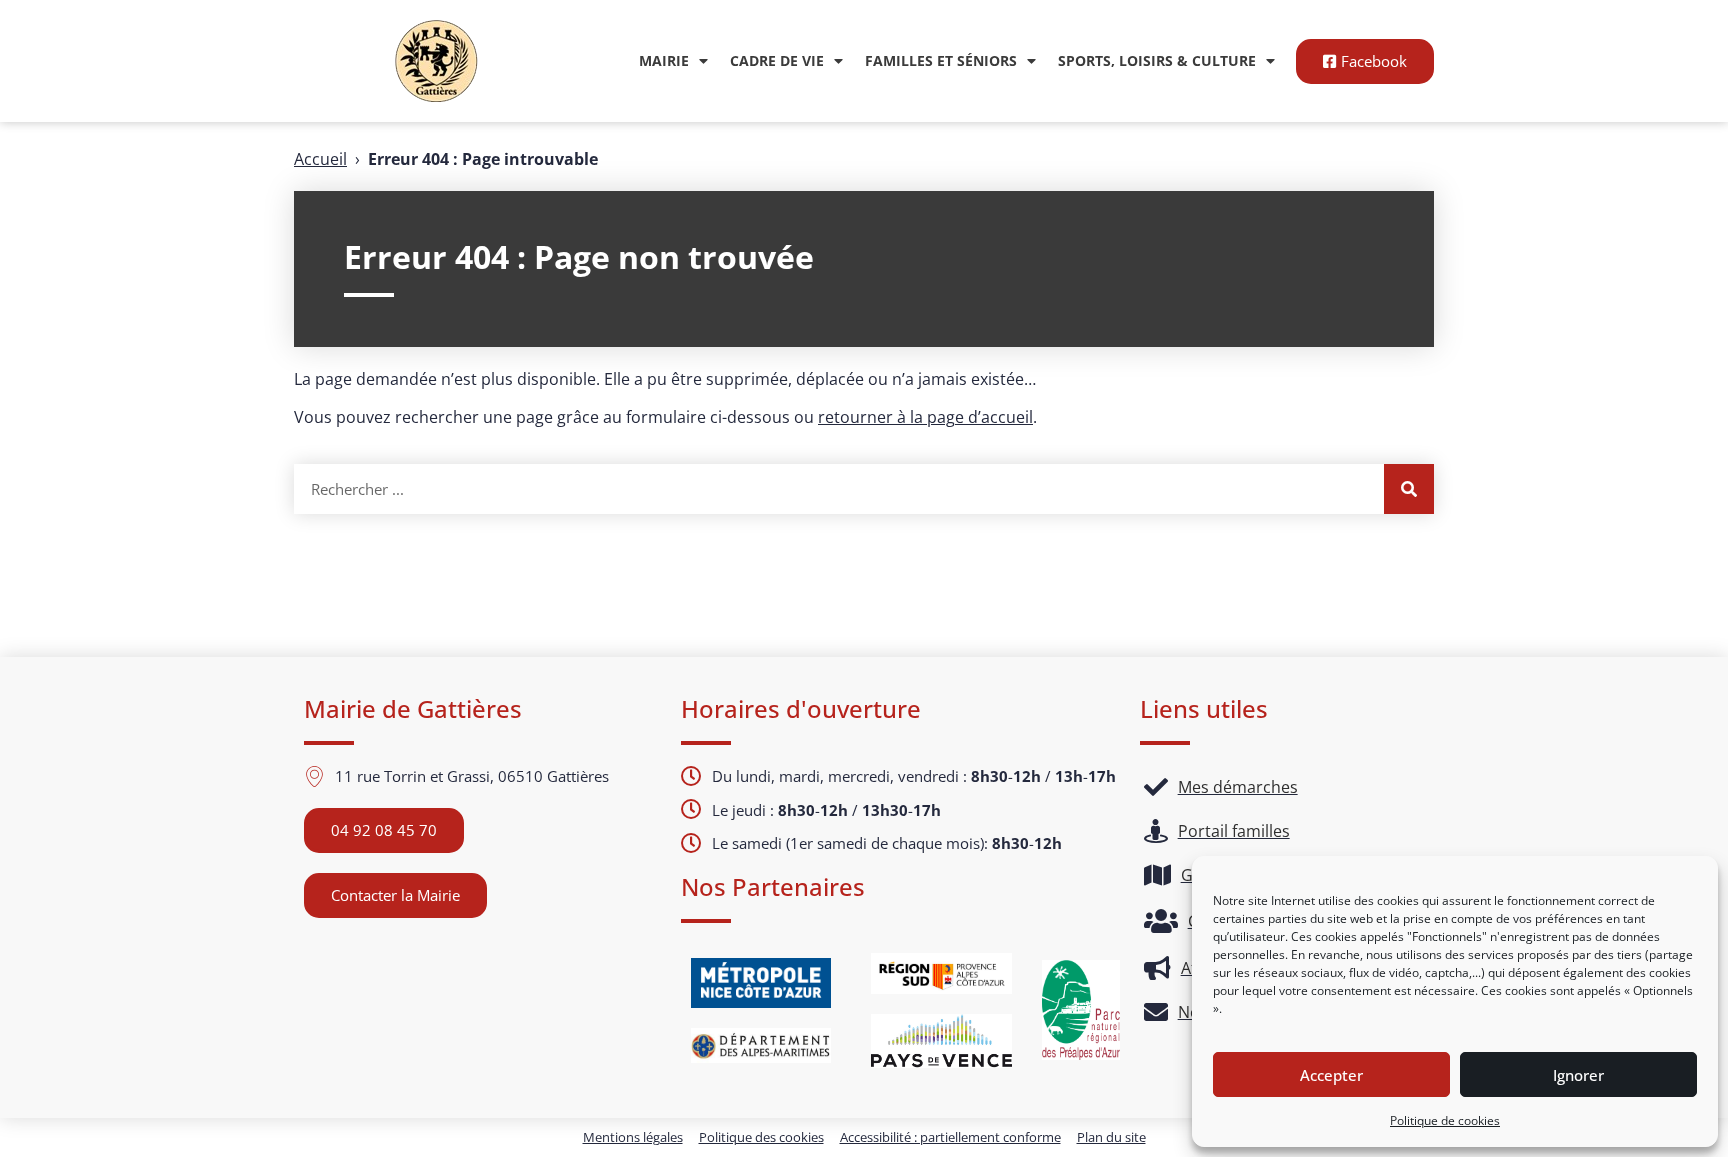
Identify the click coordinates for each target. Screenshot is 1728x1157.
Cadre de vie (777, 60)
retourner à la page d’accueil (925, 417)
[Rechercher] (1409, 489)
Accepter (1331, 1075)
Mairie (664, 60)
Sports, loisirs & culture (1157, 60)
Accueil (320, 159)
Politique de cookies (1445, 1120)
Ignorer (1578, 1075)
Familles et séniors (941, 60)
